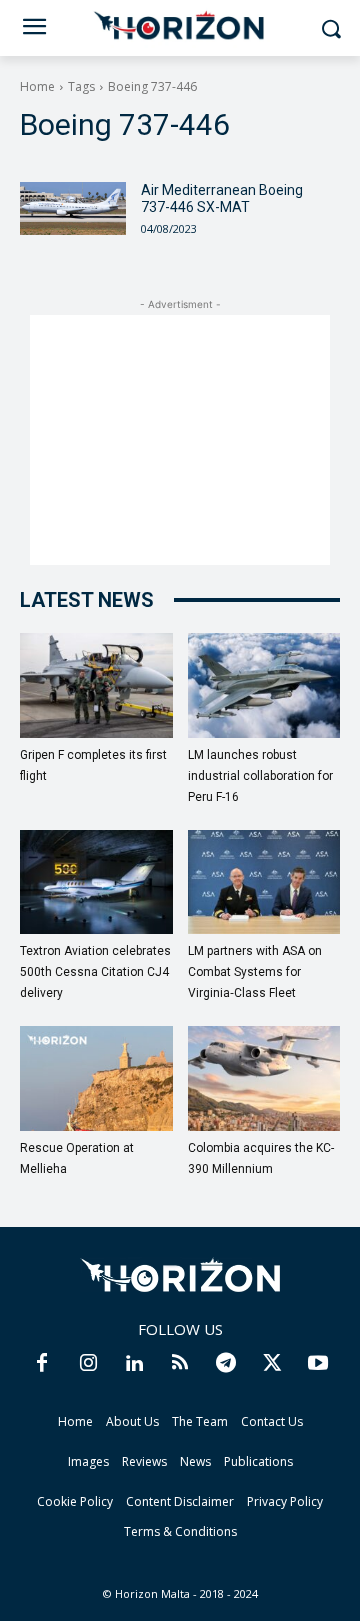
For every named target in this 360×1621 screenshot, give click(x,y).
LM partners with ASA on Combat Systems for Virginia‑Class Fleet (255, 972)
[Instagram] (88, 1364)
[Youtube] (318, 1364)
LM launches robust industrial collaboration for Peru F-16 (260, 776)
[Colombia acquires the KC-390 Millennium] (264, 1078)
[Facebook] (42, 1364)
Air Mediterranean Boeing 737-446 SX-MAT (222, 198)
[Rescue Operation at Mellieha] (96, 1078)
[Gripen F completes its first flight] (96, 685)
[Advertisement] (180, 440)
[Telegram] (226, 1364)
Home (37, 86)
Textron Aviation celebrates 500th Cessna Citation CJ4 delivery (95, 972)
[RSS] (180, 1364)
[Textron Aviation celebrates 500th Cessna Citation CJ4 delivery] (96, 882)
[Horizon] (180, 26)
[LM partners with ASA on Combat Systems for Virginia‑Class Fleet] (264, 882)
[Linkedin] (134, 1364)
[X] (272, 1364)
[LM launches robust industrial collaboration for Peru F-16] (264, 685)
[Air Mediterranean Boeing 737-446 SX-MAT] (73, 208)
